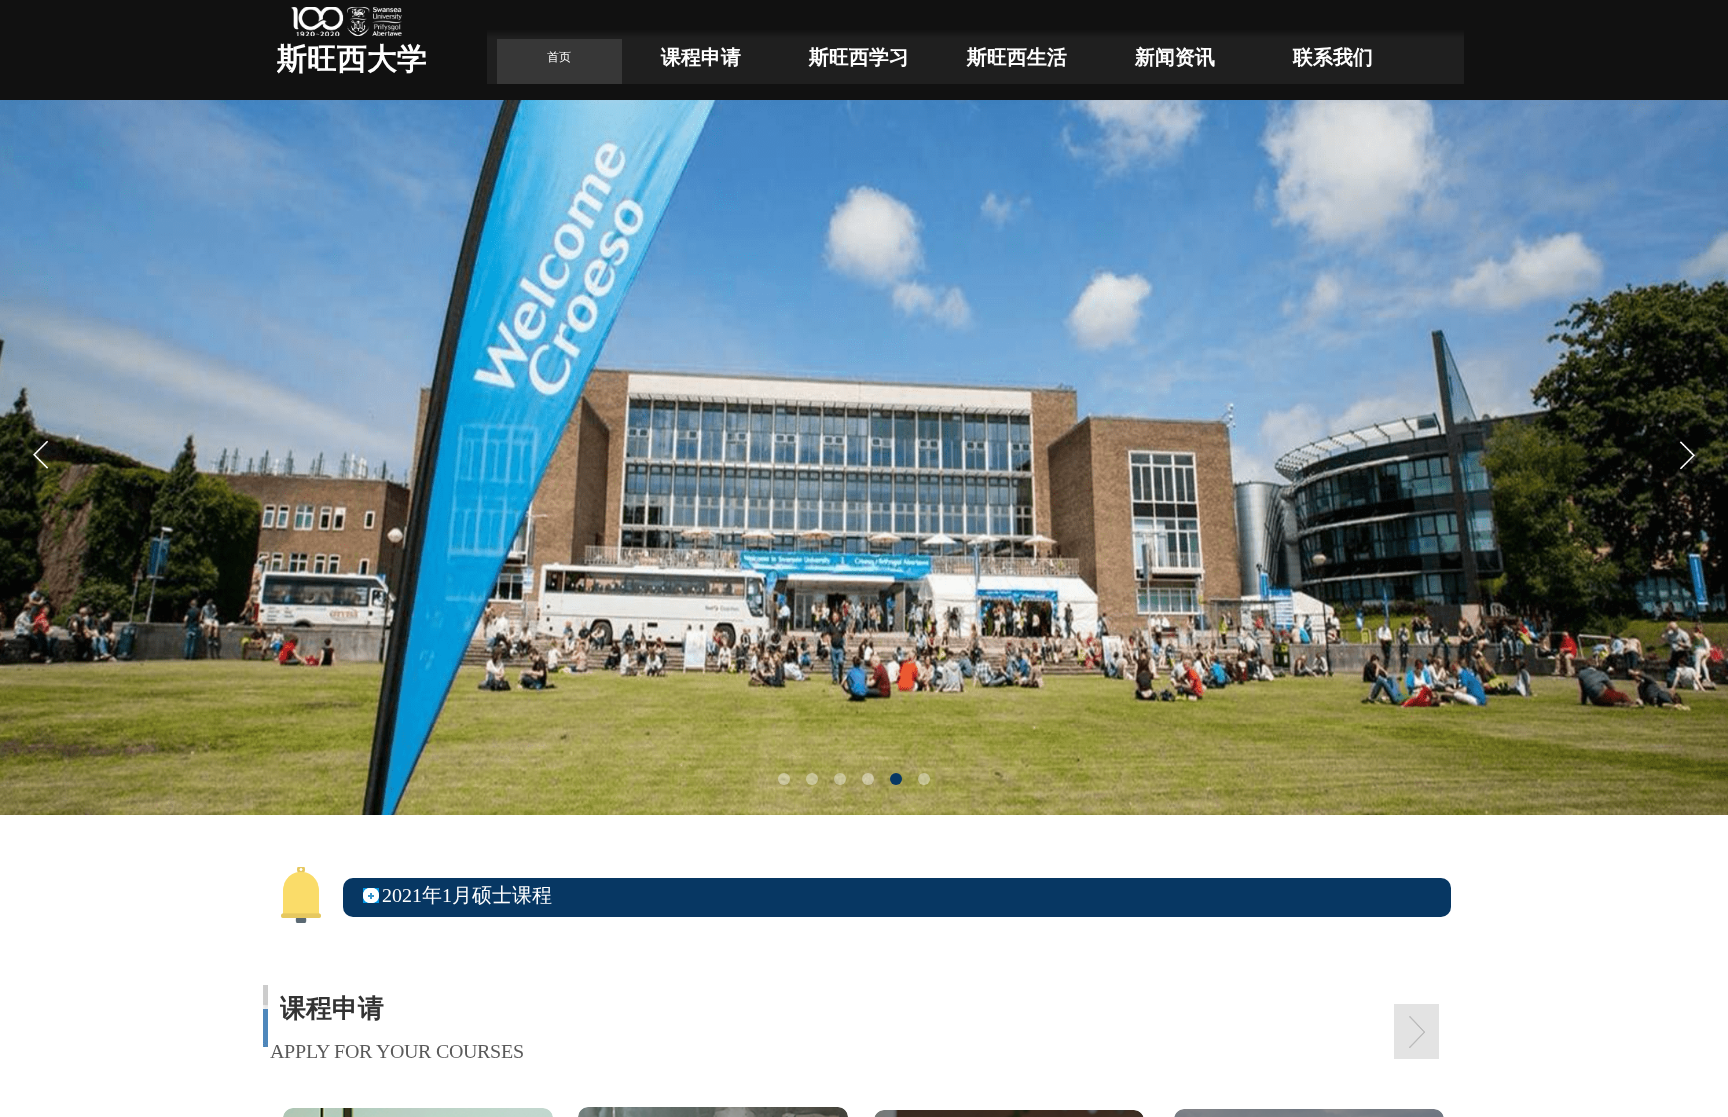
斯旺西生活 (1017, 57)
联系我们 (1333, 57)
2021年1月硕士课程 (467, 895)
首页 (559, 57)
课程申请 (701, 57)
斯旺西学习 (859, 57)
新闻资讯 (1175, 57)
